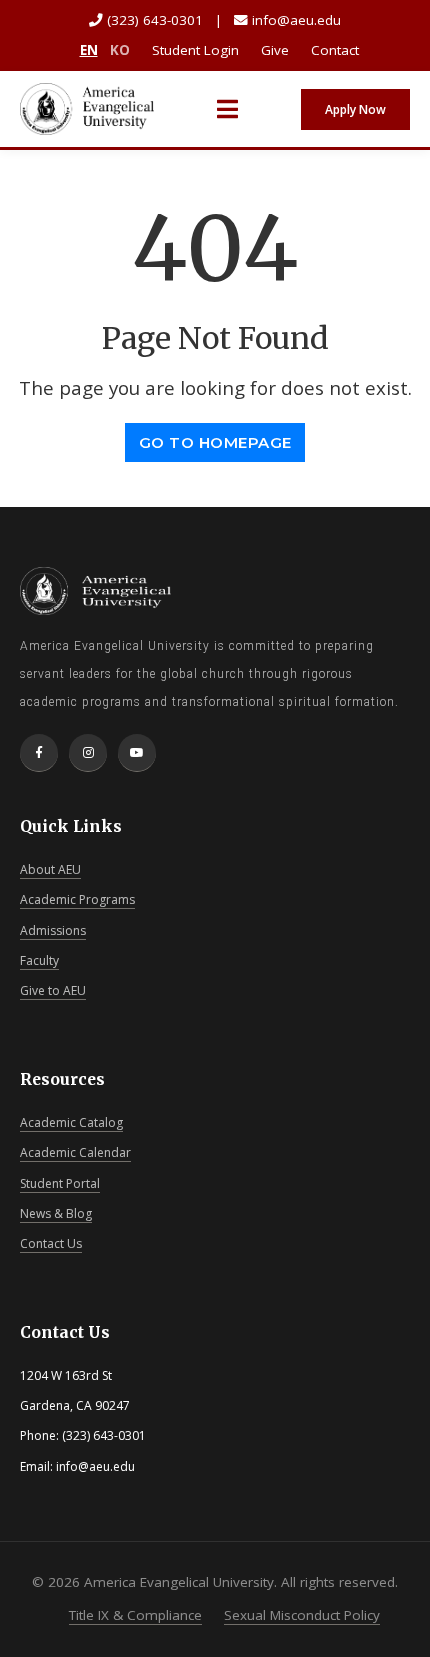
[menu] (227, 109)
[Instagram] (88, 753)
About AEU (50, 869)
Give (275, 50)
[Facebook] (39, 753)
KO (120, 50)
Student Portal (60, 1183)
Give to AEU (53, 990)
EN (89, 50)
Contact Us (51, 1243)
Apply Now (355, 109)
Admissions (53, 930)
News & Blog (56, 1213)
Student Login (195, 50)
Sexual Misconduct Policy (302, 1615)
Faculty (39, 960)
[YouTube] (137, 753)
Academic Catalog (71, 1122)
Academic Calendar (75, 1152)
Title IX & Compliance (135, 1615)
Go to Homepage (215, 442)
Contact (335, 50)
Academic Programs (77, 899)
